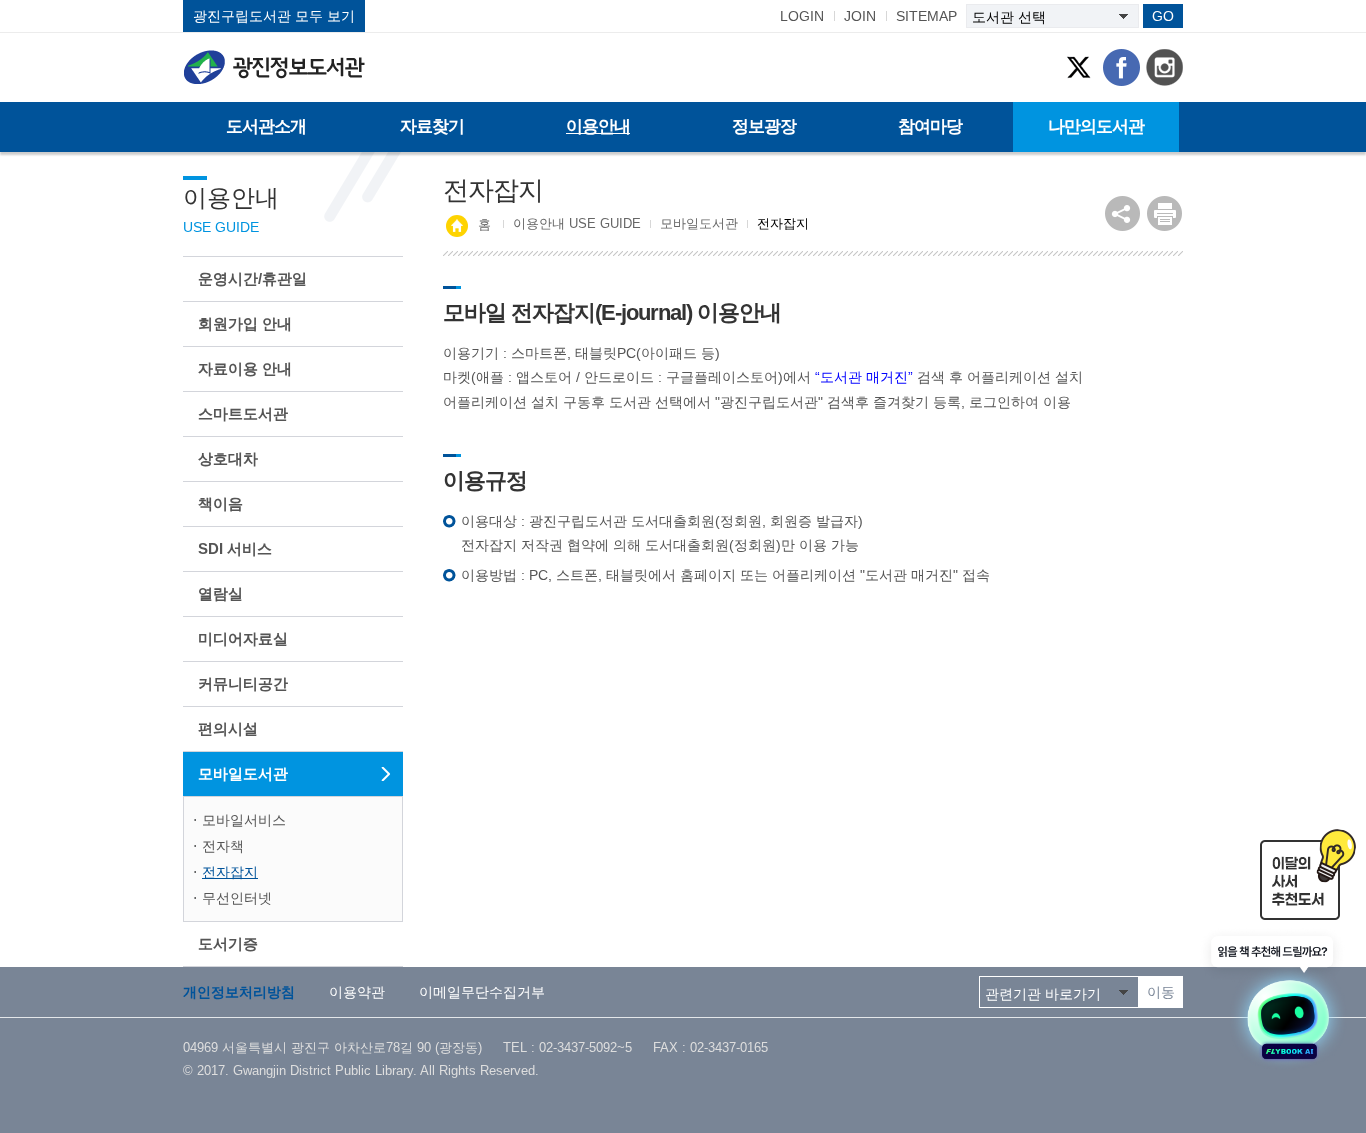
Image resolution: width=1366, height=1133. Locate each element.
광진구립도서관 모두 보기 (274, 16)
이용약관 (357, 992)
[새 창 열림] (1164, 213)
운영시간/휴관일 (252, 278)
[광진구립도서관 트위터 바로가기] (1078, 67)
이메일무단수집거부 (482, 992)
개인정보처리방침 (239, 992)
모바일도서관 (243, 773)
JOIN (860, 16)
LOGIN (802, 16)
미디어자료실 (243, 638)
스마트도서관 (243, 413)
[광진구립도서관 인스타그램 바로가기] (1164, 67)
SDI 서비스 (235, 548)
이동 (1161, 992)
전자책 (223, 846)
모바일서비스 (244, 820)
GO (1163, 16)
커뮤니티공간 (243, 683)
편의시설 (228, 728)
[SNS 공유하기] (1122, 213)
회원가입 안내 (245, 323)
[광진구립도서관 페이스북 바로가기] (1121, 67)
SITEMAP (926, 16)
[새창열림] (1276, 998)
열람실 (220, 593)
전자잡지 (230, 872)
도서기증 (228, 943)
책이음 (220, 503)
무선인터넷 (237, 898)
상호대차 (228, 458)
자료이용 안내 (245, 368)
